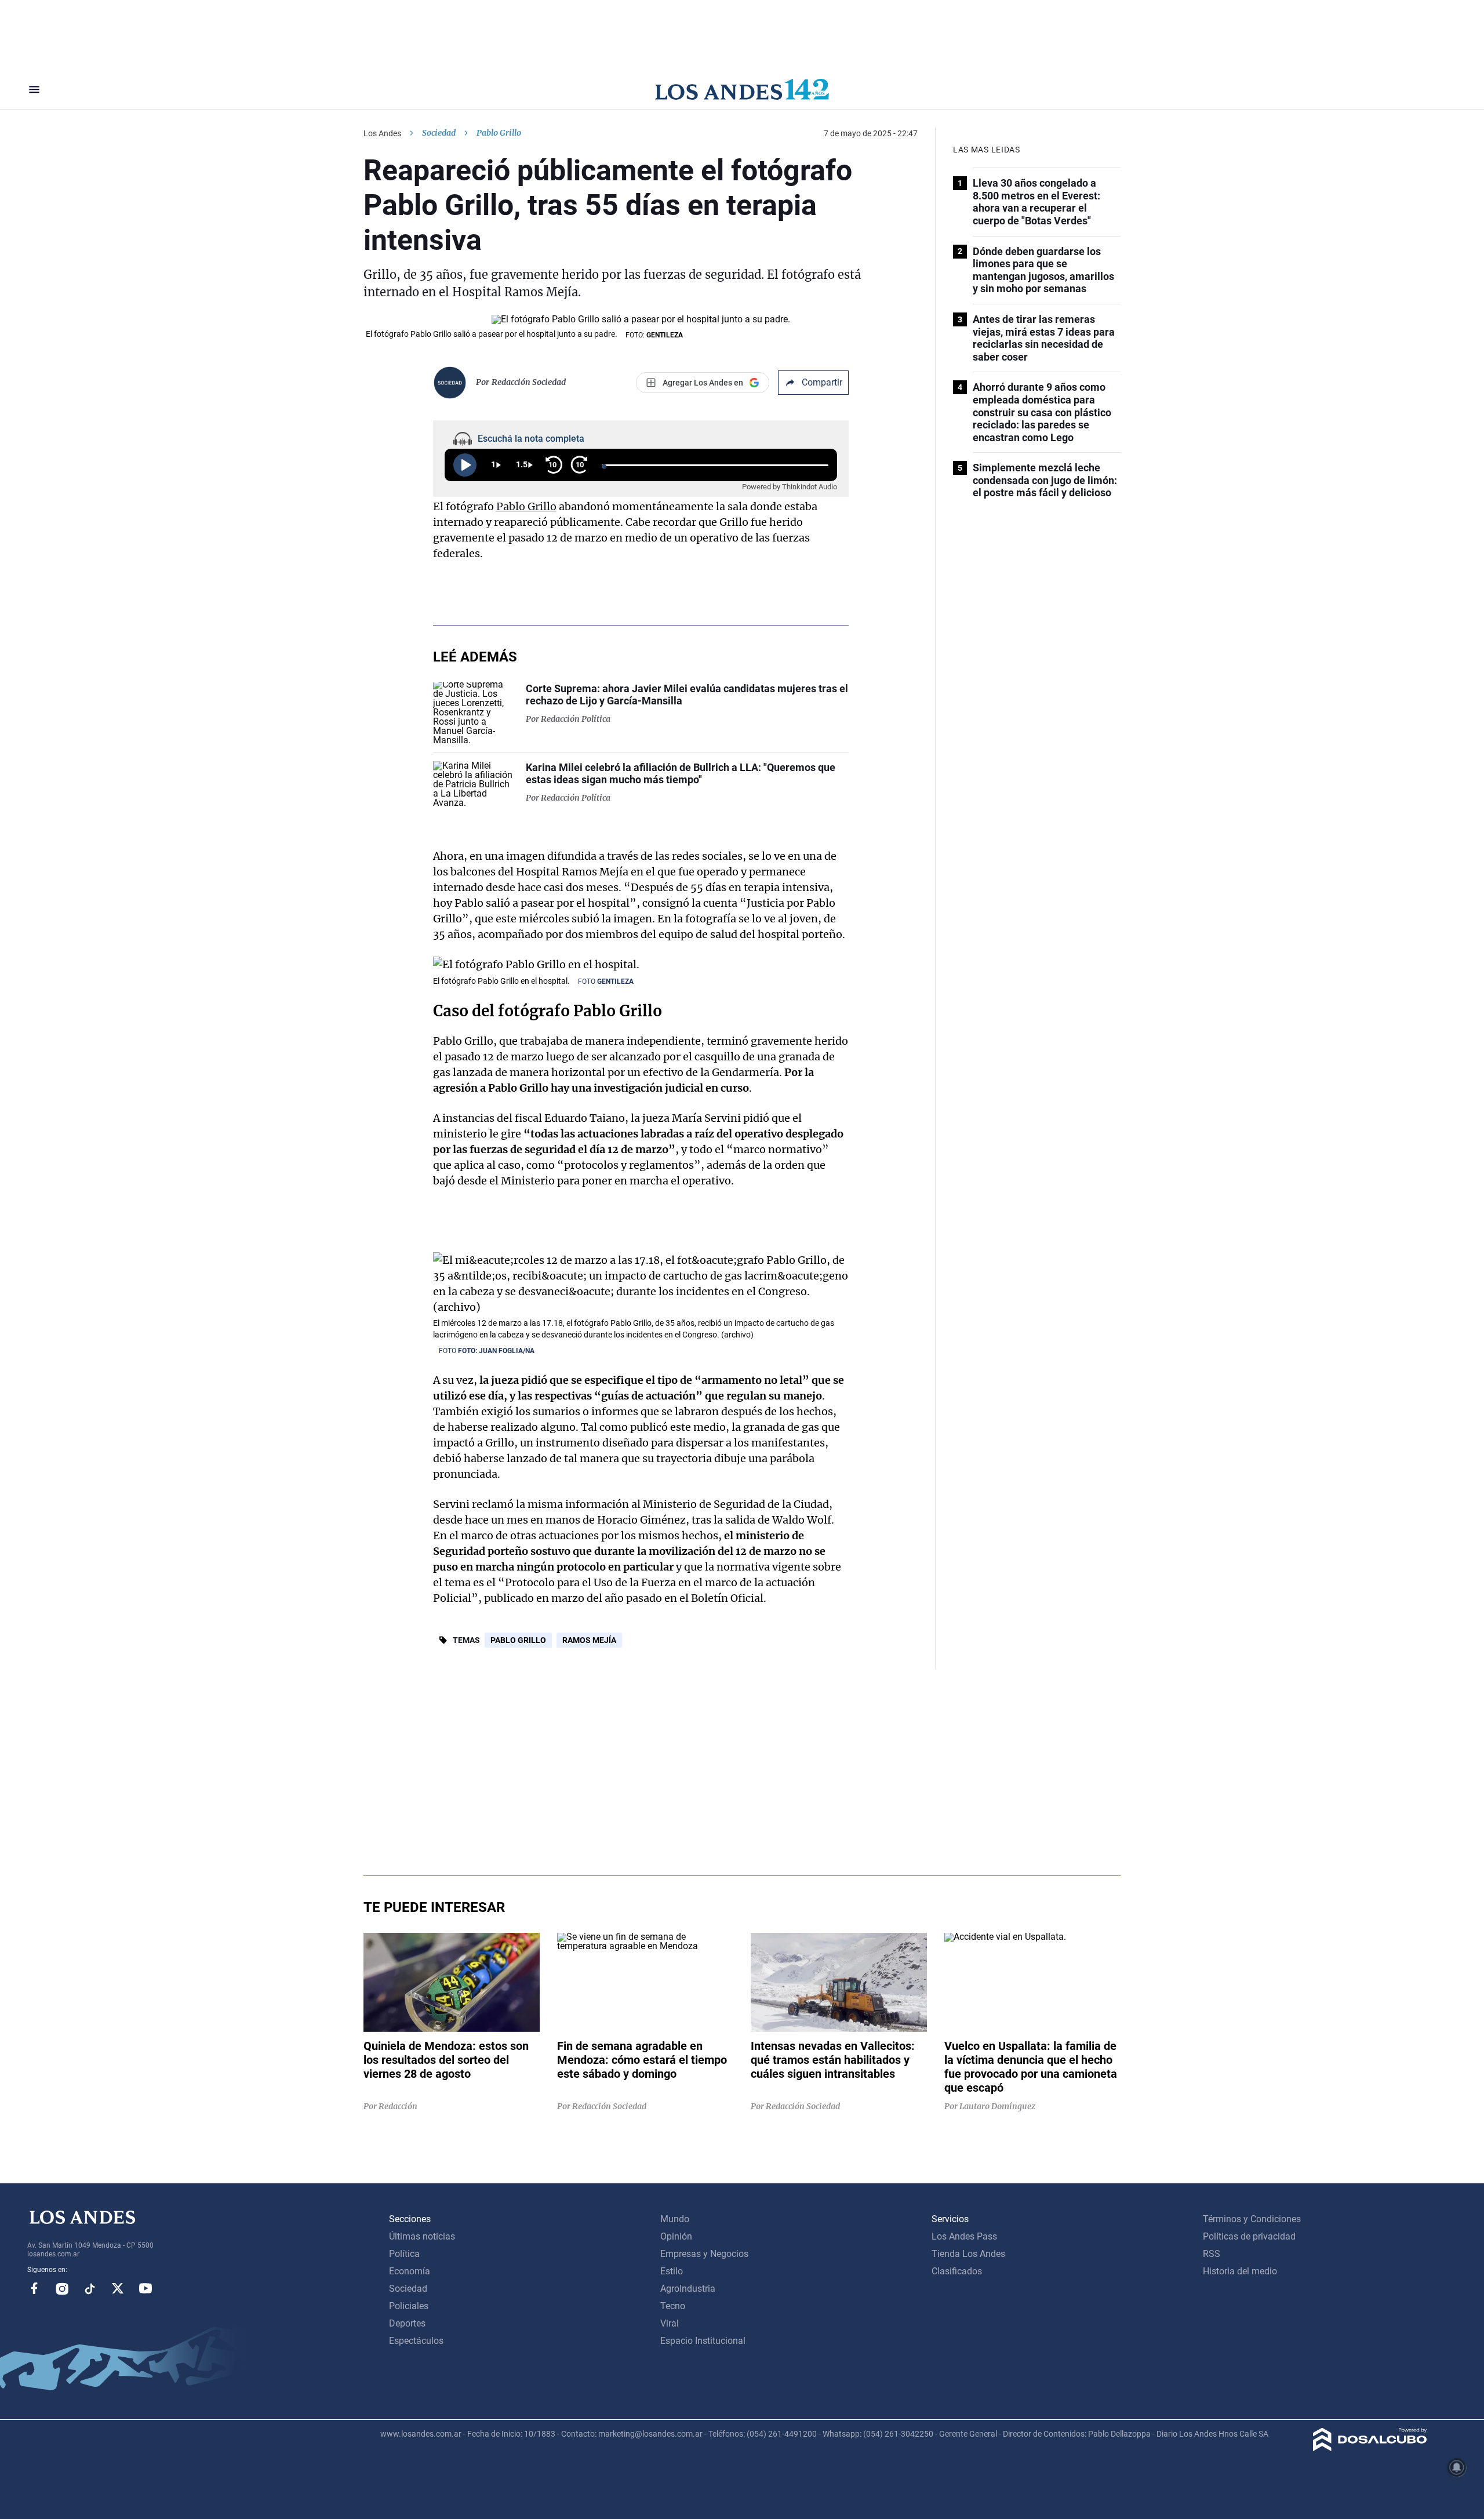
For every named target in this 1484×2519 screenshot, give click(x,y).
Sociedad (439, 133)
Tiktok (90, 2288)
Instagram (62, 2288)
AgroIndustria (688, 2289)
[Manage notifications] (1457, 2467)
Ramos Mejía (589, 1640)
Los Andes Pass (964, 2236)
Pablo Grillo (526, 506)
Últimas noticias (422, 2236)
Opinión (676, 2236)
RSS (1212, 2254)
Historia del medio (1240, 2271)
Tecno (673, 2306)
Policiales (409, 2306)
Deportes (407, 2323)
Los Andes (382, 133)
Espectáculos (416, 2341)
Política (404, 2254)
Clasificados (957, 2271)
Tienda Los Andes (968, 2254)
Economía (410, 2271)
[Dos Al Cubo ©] (1370, 2448)
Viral (670, 2323)
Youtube (146, 2288)
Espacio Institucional (703, 2341)
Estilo (672, 2271)
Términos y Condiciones (1252, 2219)
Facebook (34, 2288)
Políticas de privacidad (1249, 2236)
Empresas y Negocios (704, 2254)
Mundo (675, 2219)
